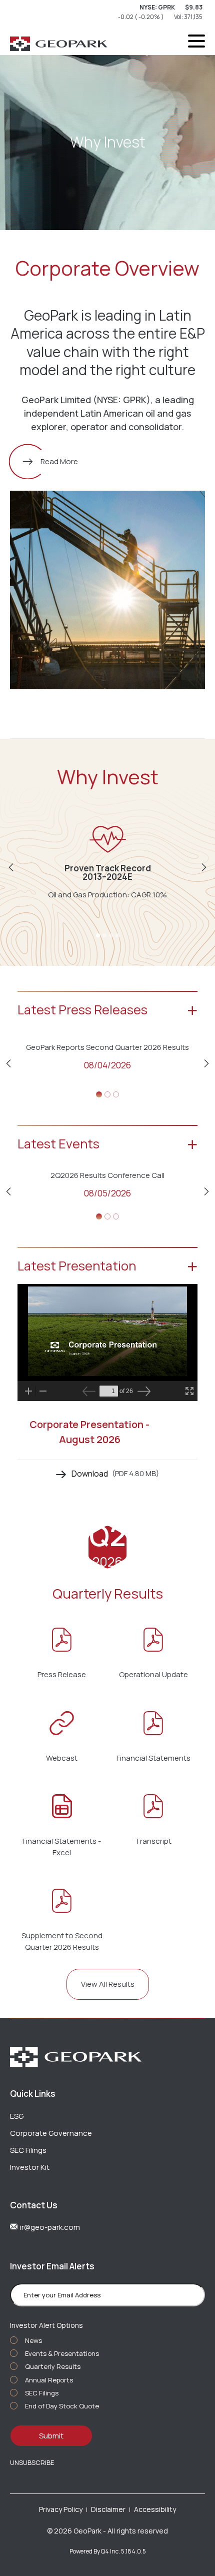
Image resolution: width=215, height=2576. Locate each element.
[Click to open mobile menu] (196, 43)
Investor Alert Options (46, 2325)
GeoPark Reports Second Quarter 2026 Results (107, 1047)
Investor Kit (30, 2167)
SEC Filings (28, 2150)
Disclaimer (108, 2509)
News (33, 2340)
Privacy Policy (61, 2509)
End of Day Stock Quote (62, 2406)
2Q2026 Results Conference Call (107, 1175)
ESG (17, 2116)
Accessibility (155, 2509)
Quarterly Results (53, 2366)
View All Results (108, 1984)
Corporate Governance (51, 2133)
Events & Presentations (62, 2353)
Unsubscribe (32, 2462)
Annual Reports (49, 2380)
